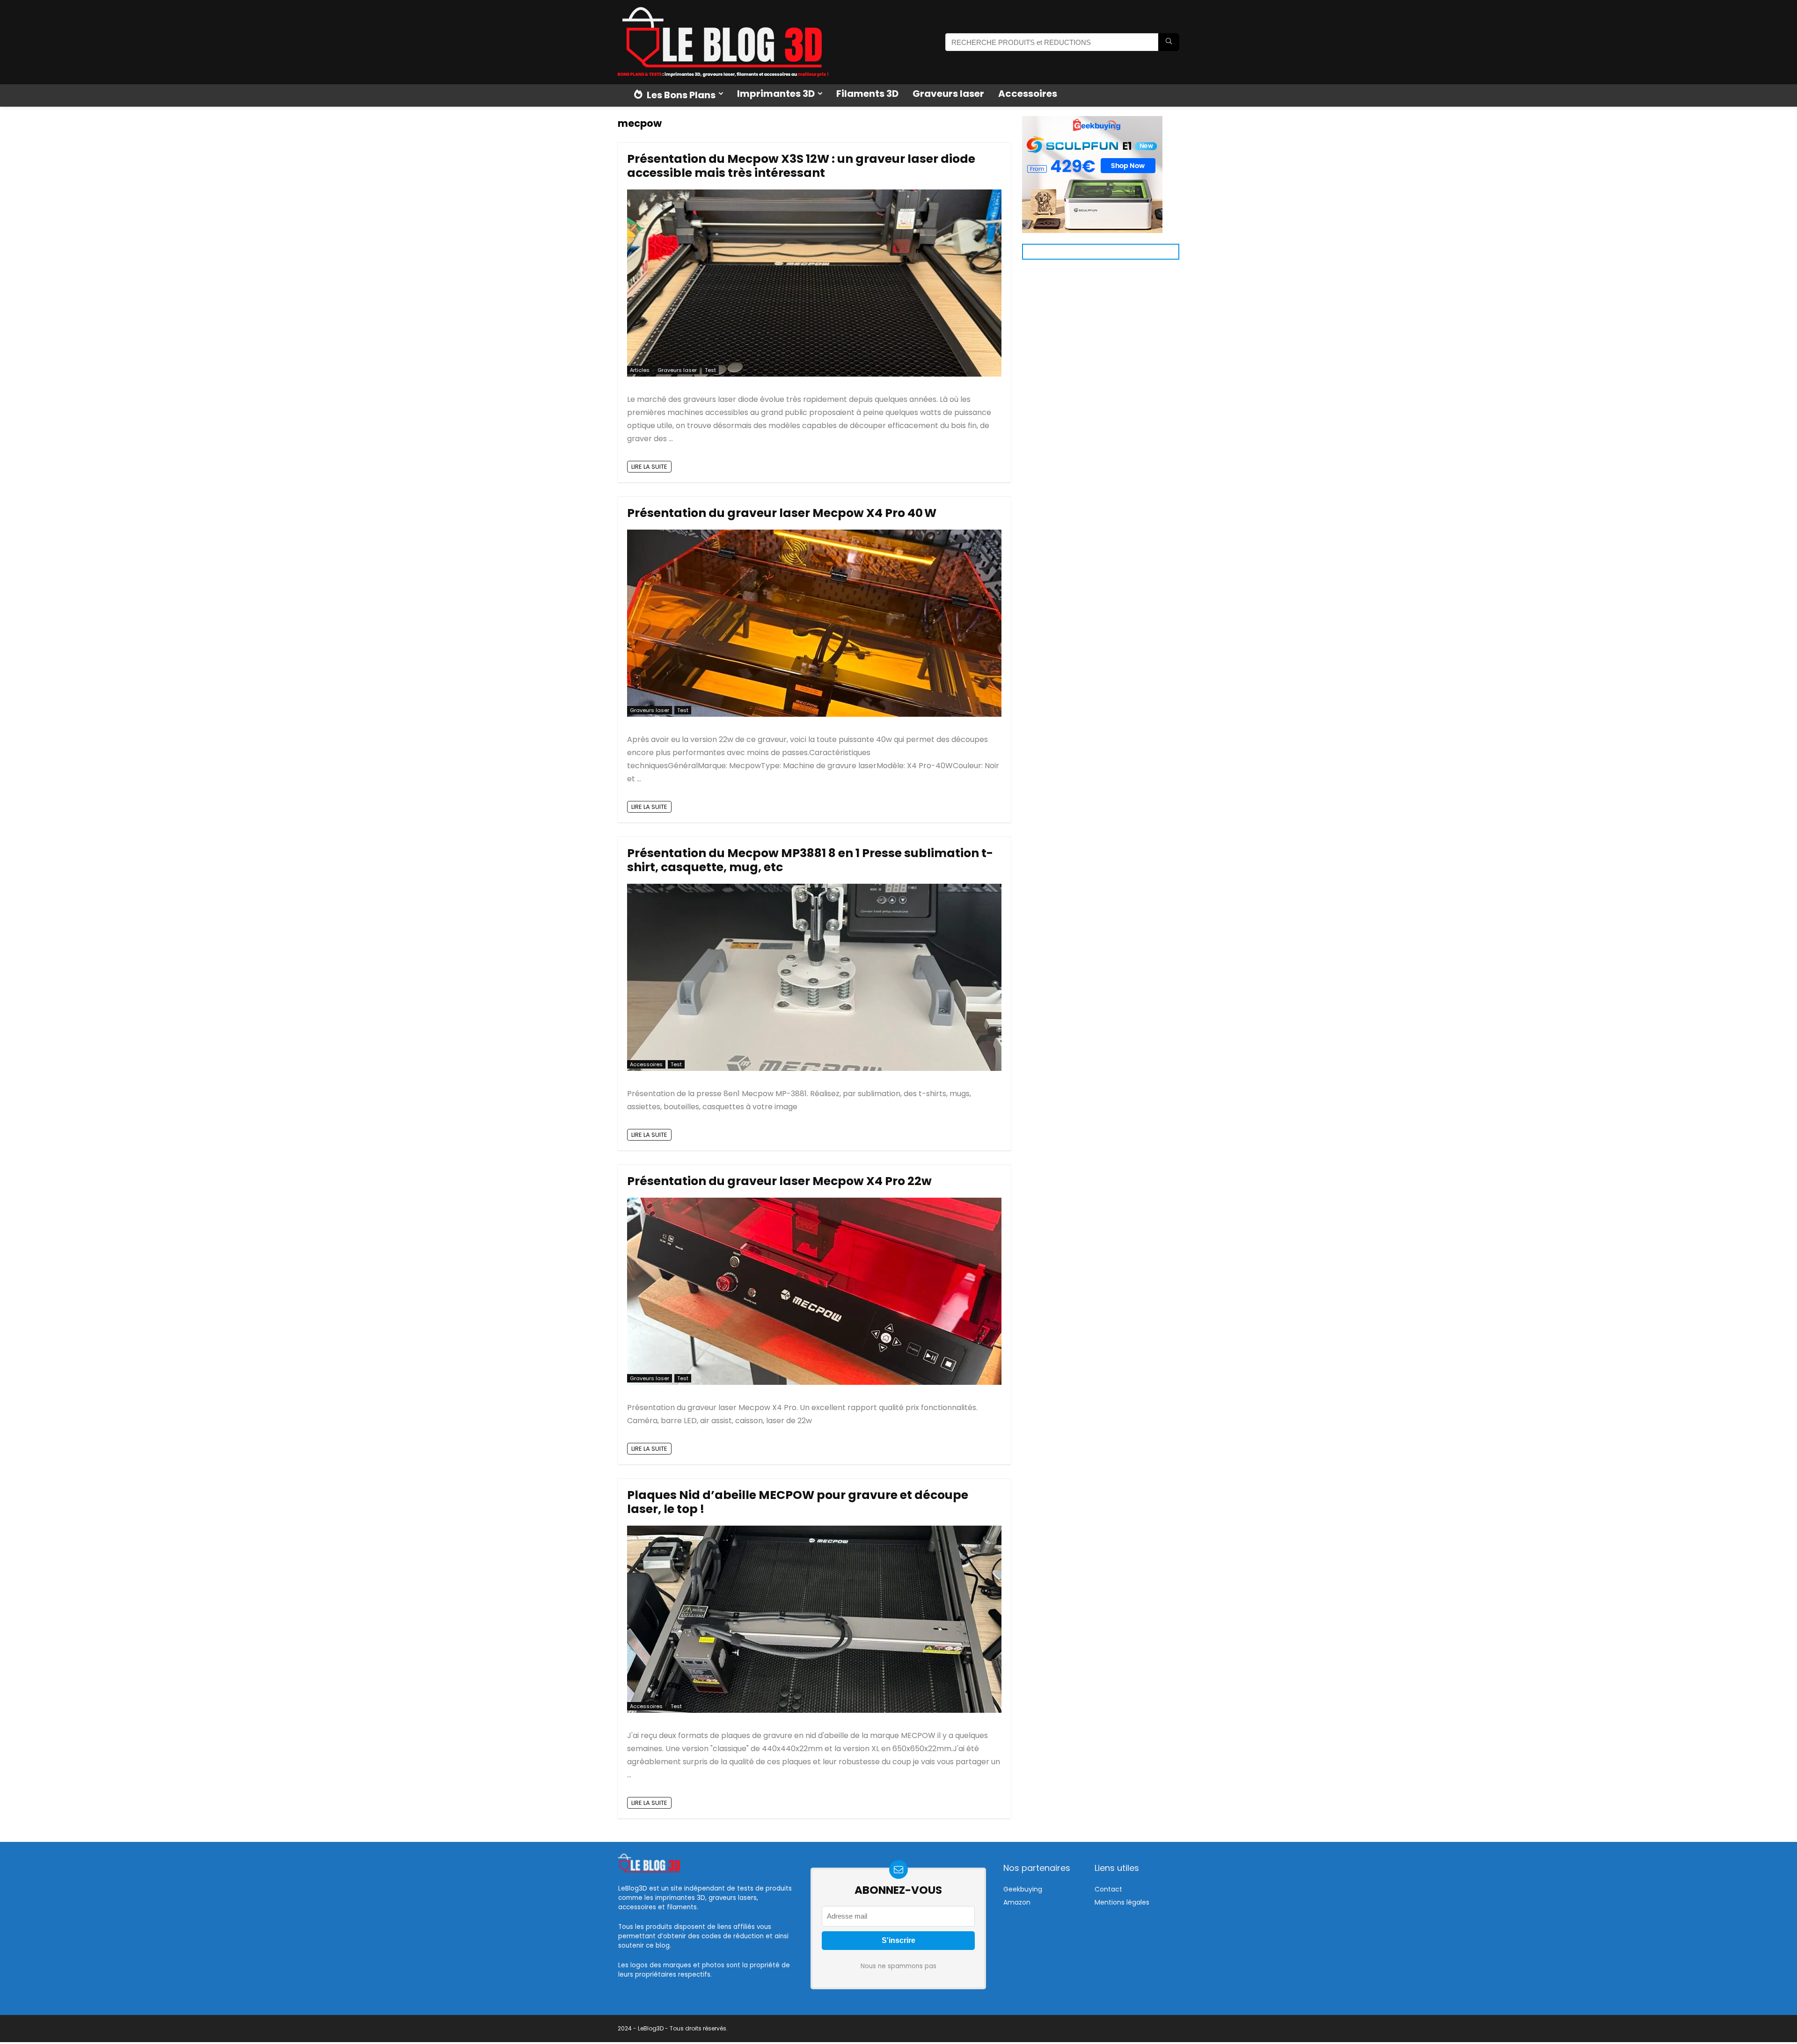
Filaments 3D (867, 94)
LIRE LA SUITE (649, 467)
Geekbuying (1023, 1889)
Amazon (1017, 1902)
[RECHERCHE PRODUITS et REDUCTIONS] (1169, 42)
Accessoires (1028, 94)
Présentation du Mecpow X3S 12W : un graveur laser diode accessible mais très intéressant (801, 166)
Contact (1108, 1889)
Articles (640, 370)
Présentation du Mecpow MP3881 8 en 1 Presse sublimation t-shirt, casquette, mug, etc (810, 860)
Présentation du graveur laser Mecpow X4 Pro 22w (779, 1181)
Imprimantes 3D (776, 94)
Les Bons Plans (680, 95)
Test (710, 370)
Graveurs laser (948, 94)
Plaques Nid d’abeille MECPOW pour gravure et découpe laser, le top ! (798, 1502)
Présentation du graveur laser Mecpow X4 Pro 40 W (782, 513)
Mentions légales (1122, 1902)
